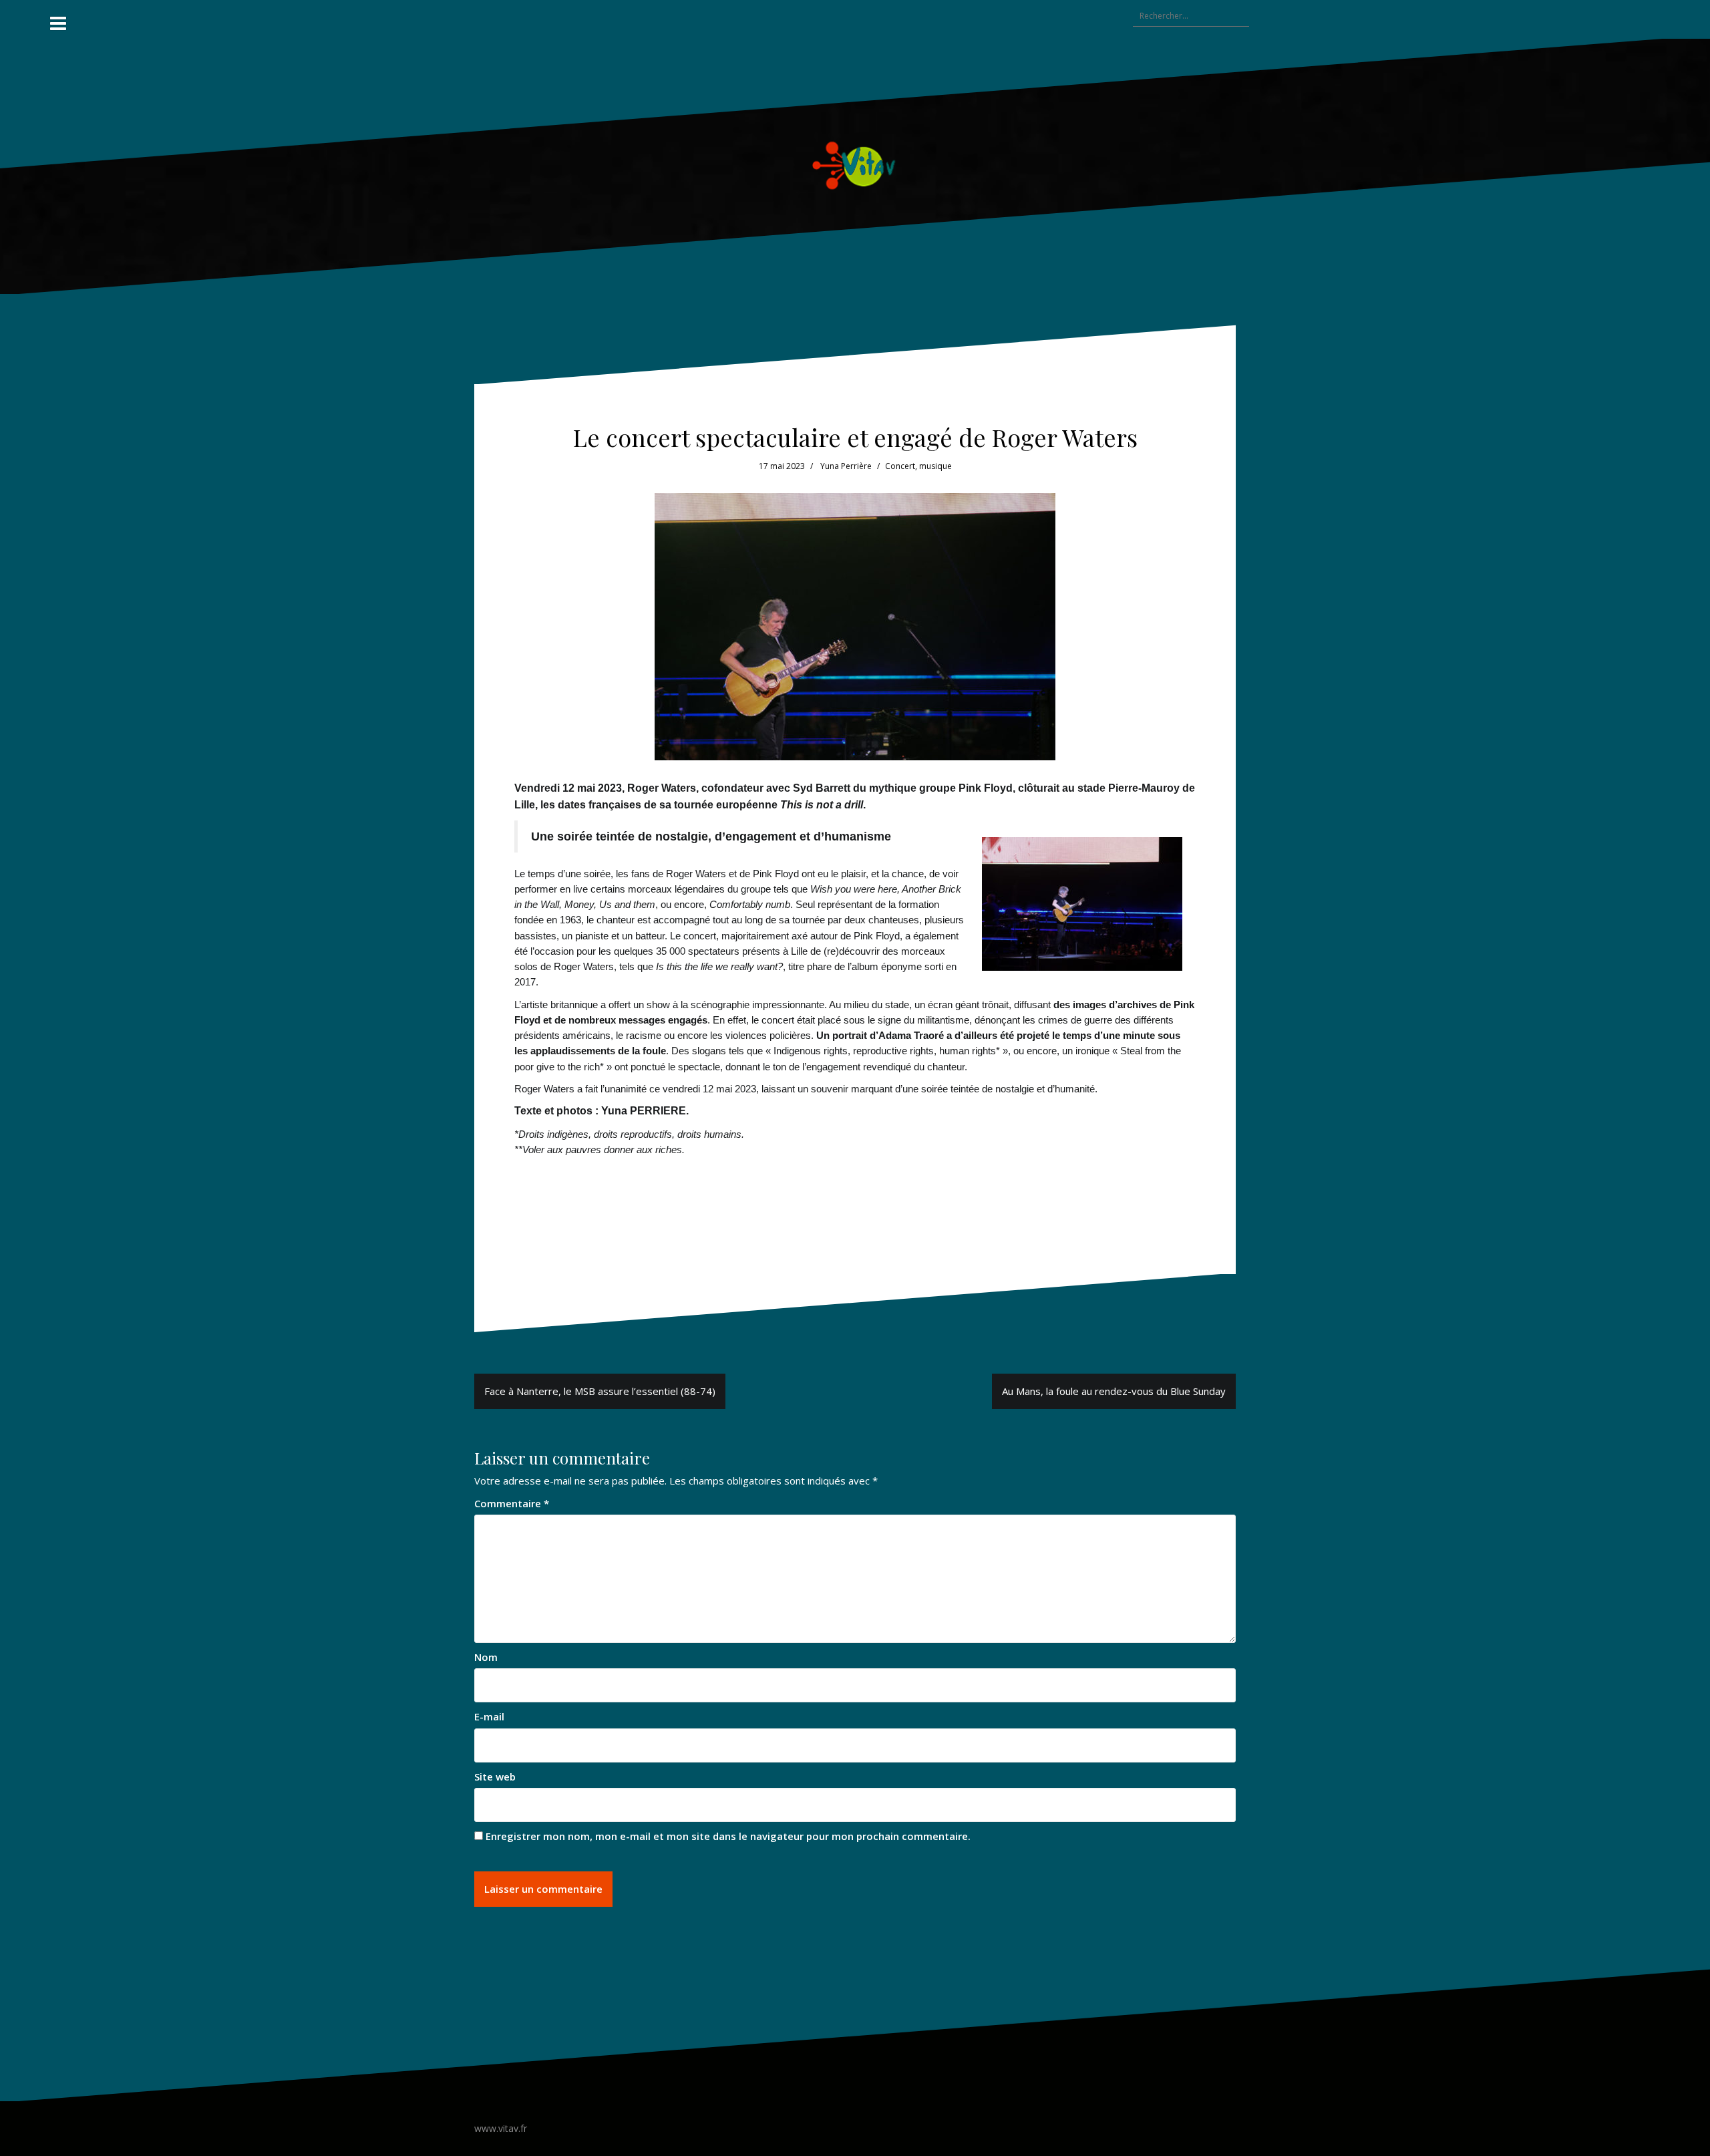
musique (935, 466)
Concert (900, 466)
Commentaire (512, 1503)
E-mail (489, 1716)
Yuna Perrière (846, 466)
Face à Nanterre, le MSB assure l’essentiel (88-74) (600, 1391)
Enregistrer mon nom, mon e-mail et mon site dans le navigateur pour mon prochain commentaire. (728, 1836)
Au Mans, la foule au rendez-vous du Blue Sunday (1114, 1391)
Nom (486, 1657)
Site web (495, 1777)
